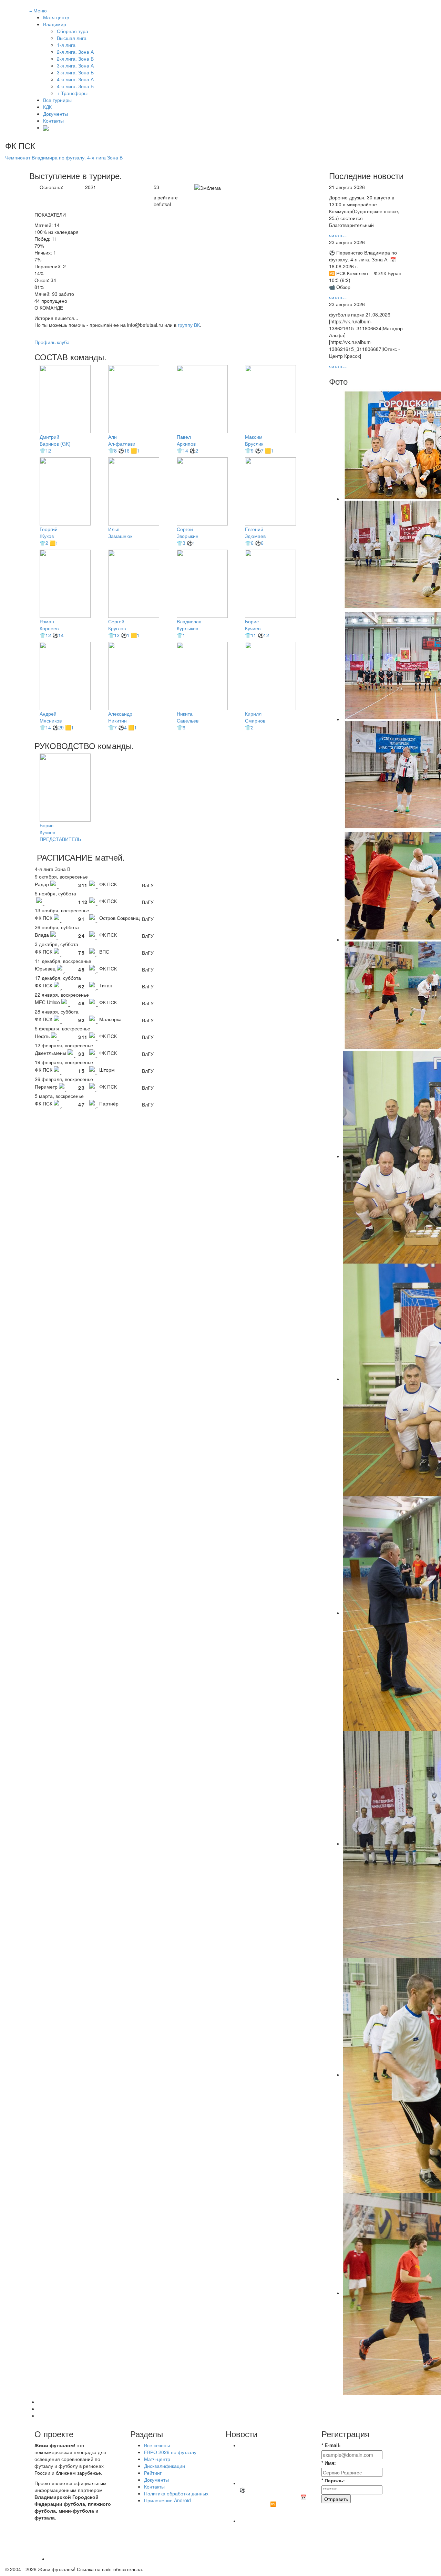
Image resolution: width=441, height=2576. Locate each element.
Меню (38, 10)
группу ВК (189, 325)
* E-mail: (331, 2445)
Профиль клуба (52, 342)
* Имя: (329, 2463)
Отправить (336, 2499)
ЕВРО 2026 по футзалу (170, 2452)
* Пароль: (333, 2480)
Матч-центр (56, 17)
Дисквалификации (165, 2466)
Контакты (53, 121)
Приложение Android (167, 2500)
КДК (47, 107)
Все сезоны (157, 2445)
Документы (55, 114)
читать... (338, 235)
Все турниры (57, 100)
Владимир (55, 24)
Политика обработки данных (176, 2493)
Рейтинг (153, 2473)
